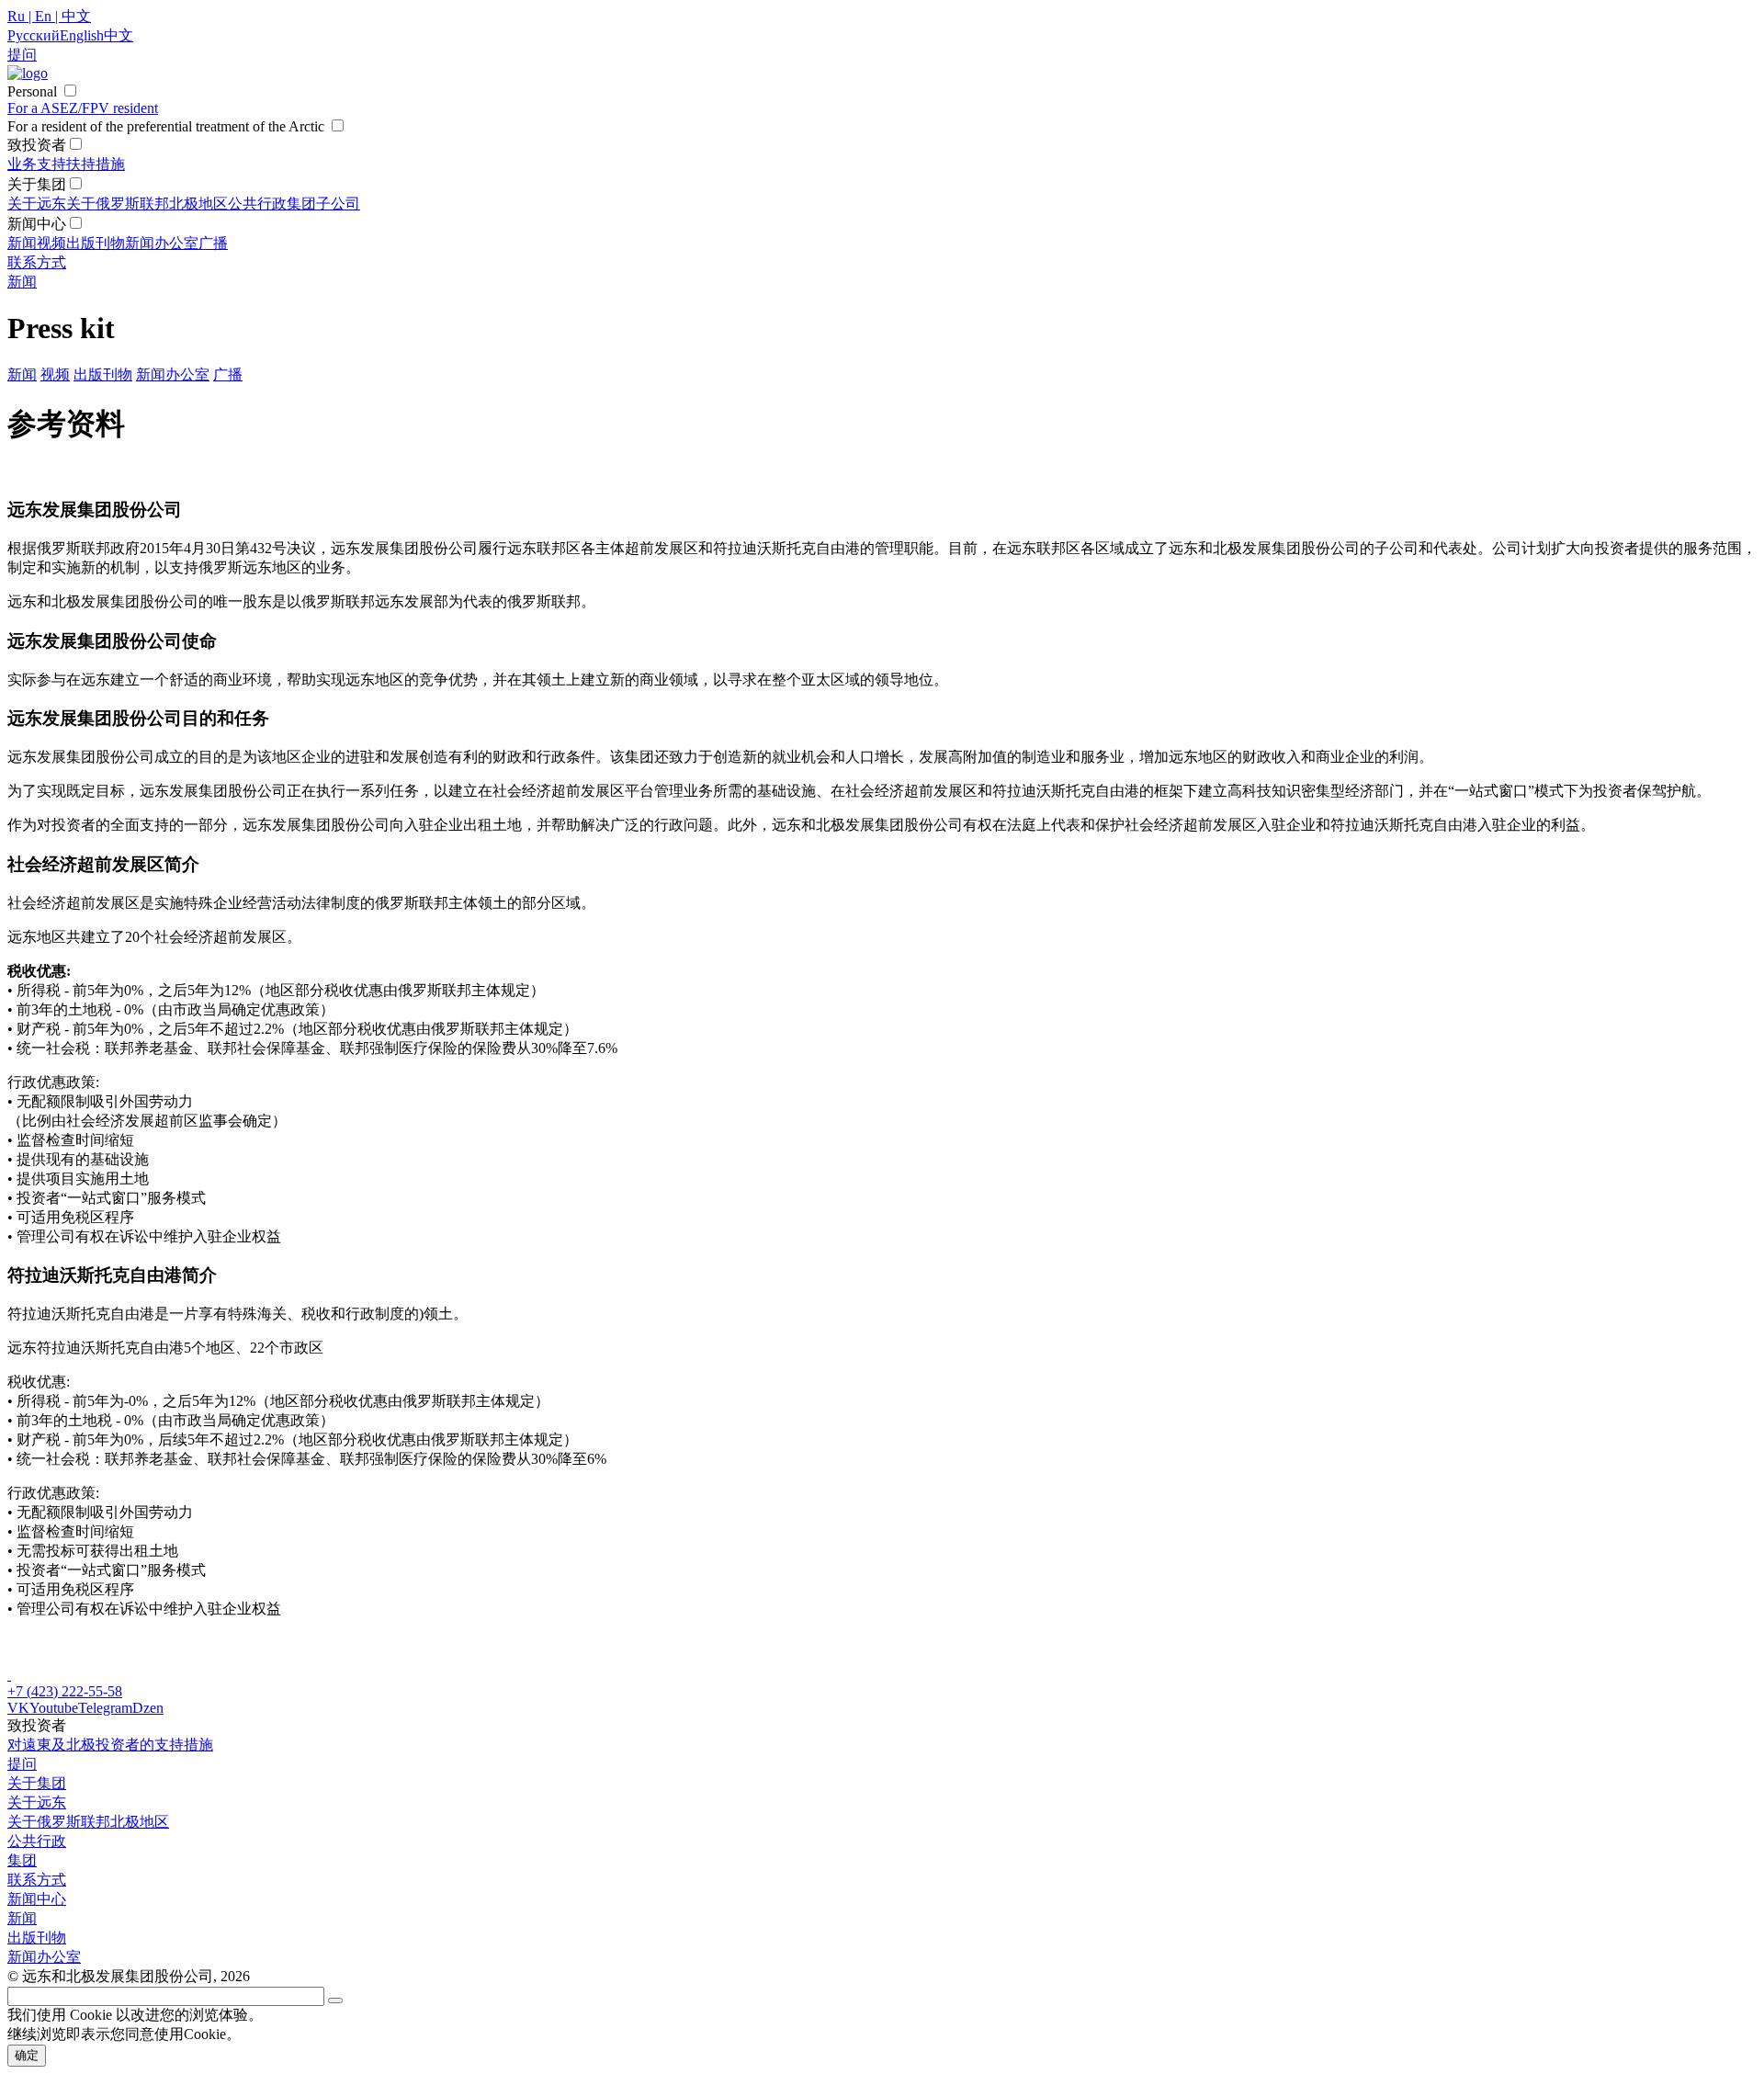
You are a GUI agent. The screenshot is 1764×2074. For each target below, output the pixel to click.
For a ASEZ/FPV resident (83, 108)
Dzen (148, 1708)
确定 (27, 2055)
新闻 (22, 243)
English (82, 35)
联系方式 (37, 262)
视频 (51, 243)
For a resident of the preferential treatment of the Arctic (166, 126)
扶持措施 (96, 164)
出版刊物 (96, 243)
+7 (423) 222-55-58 (65, 1691)
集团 (301, 204)
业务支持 (37, 164)
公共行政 (257, 204)
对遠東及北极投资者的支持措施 (110, 1745)
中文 (119, 35)
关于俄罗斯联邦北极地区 (147, 204)
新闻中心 (37, 1899)
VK (18, 1708)
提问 (22, 1764)
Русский (34, 35)
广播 (213, 243)
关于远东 (37, 204)
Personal (32, 91)
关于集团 (37, 1783)
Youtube (54, 1708)
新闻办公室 (162, 243)
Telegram (105, 1708)
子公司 (338, 204)
